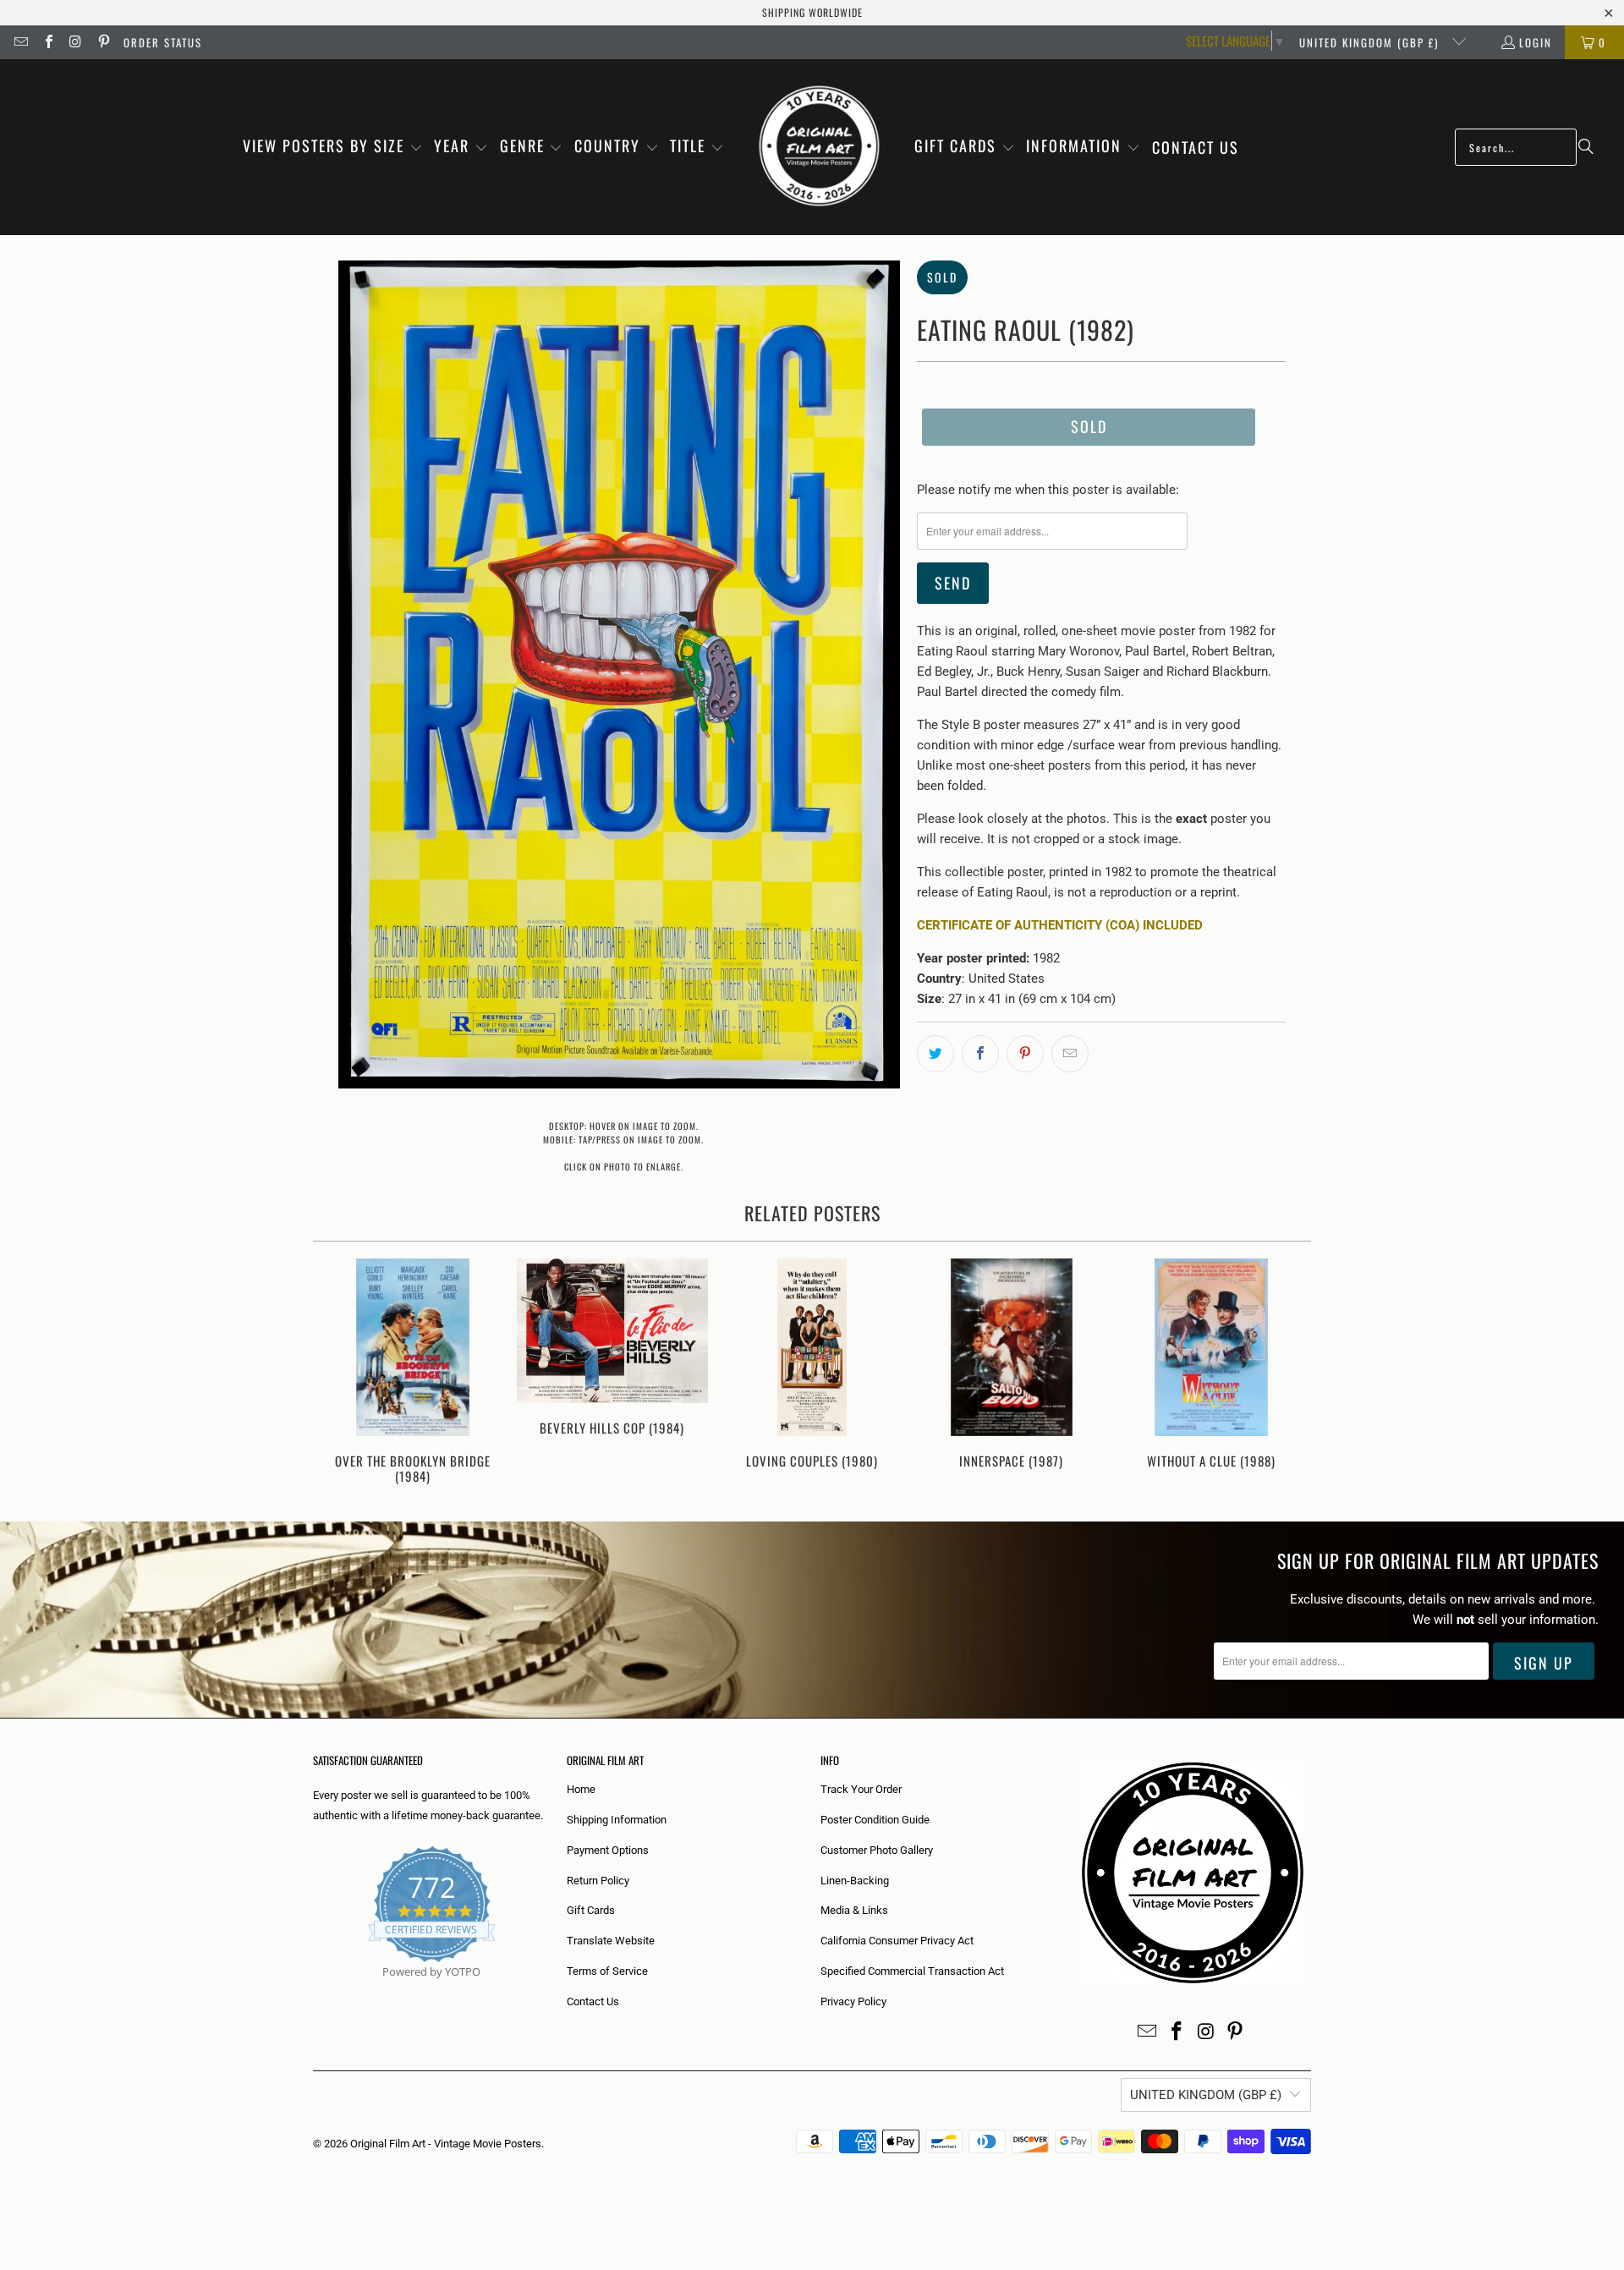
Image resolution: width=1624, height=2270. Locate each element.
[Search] (1586, 147)
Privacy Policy (853, 2001)
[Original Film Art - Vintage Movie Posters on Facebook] (47, 42)
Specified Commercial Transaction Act (912, 1971)
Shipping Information (617, 1820)
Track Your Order (861, 1789)
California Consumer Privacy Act (897, 1941)
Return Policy (598, 1881)
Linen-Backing (855, 1881)
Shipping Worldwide (812, 12)
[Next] (1287, 1373)
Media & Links (854, 1910)
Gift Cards (591, 1910)
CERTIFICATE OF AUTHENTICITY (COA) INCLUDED (1060, 925)
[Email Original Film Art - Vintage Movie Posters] (20, 42)
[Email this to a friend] (1070, 1054)
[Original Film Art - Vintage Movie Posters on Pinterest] (102, 42)
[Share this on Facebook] (980, 1054)
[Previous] (337, 1373)
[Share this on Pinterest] (1025, 1054)
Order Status (163, 42)
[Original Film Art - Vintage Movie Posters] (819, 147)
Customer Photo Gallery (877, 1850)
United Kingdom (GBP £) (1371, 42)
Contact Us (593, 2001)
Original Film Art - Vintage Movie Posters (446, 2144)
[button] (333, 147)
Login (1536, 42)
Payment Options (608, 1850)
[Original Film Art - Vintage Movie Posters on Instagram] (75, 42)
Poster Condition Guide (875, 1820)
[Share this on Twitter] (935, 1054)
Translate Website (611, 1941)
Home (581, 1789)
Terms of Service (607, 1971)
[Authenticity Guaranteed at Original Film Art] (314, 1991)
